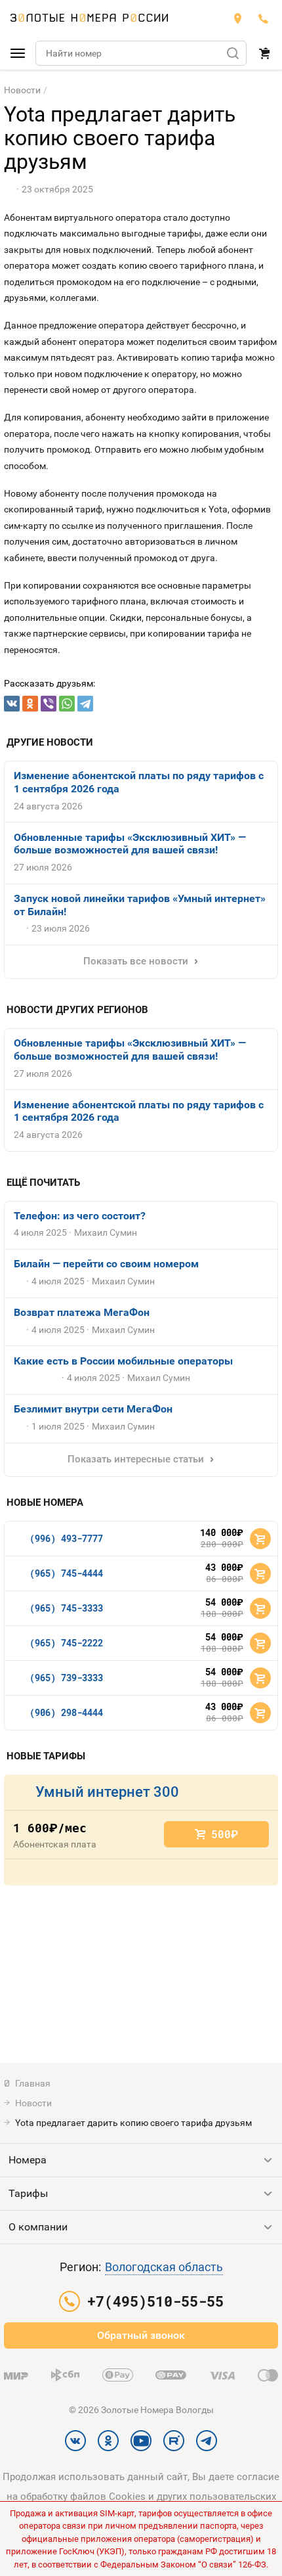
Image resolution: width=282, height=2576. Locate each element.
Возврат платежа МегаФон (82, 1312)
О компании (38, 2227)
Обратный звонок (141, 2335)
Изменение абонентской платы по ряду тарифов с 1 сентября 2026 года (139, 782)
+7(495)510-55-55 (264, 18)
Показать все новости (136, 961)
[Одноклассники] (30, 704)
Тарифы (28, 2193)
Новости (22, 90)
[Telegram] (85, 704)
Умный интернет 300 (107, 1792)
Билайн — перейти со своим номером (106, 1264)
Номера (28, 2160)
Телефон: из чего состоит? (80, 1216)
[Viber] (49, 704)
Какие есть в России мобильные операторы (123, 1361)
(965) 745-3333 (66, 1608)
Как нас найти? (237, 18)
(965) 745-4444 (66, 1573)
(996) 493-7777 (66, 1538)
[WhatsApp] (67, 704)
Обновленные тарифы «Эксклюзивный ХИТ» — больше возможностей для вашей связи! (130, 844)
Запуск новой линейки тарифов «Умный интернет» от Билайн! (140, 905)
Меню (18, 53)
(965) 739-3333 (66, 1678)
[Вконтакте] (12, 704)
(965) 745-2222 (66, 1643)
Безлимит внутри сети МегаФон (93, 1409)
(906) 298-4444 (66, 1712)
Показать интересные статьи (136, 1459)
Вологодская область (164, 2267)
